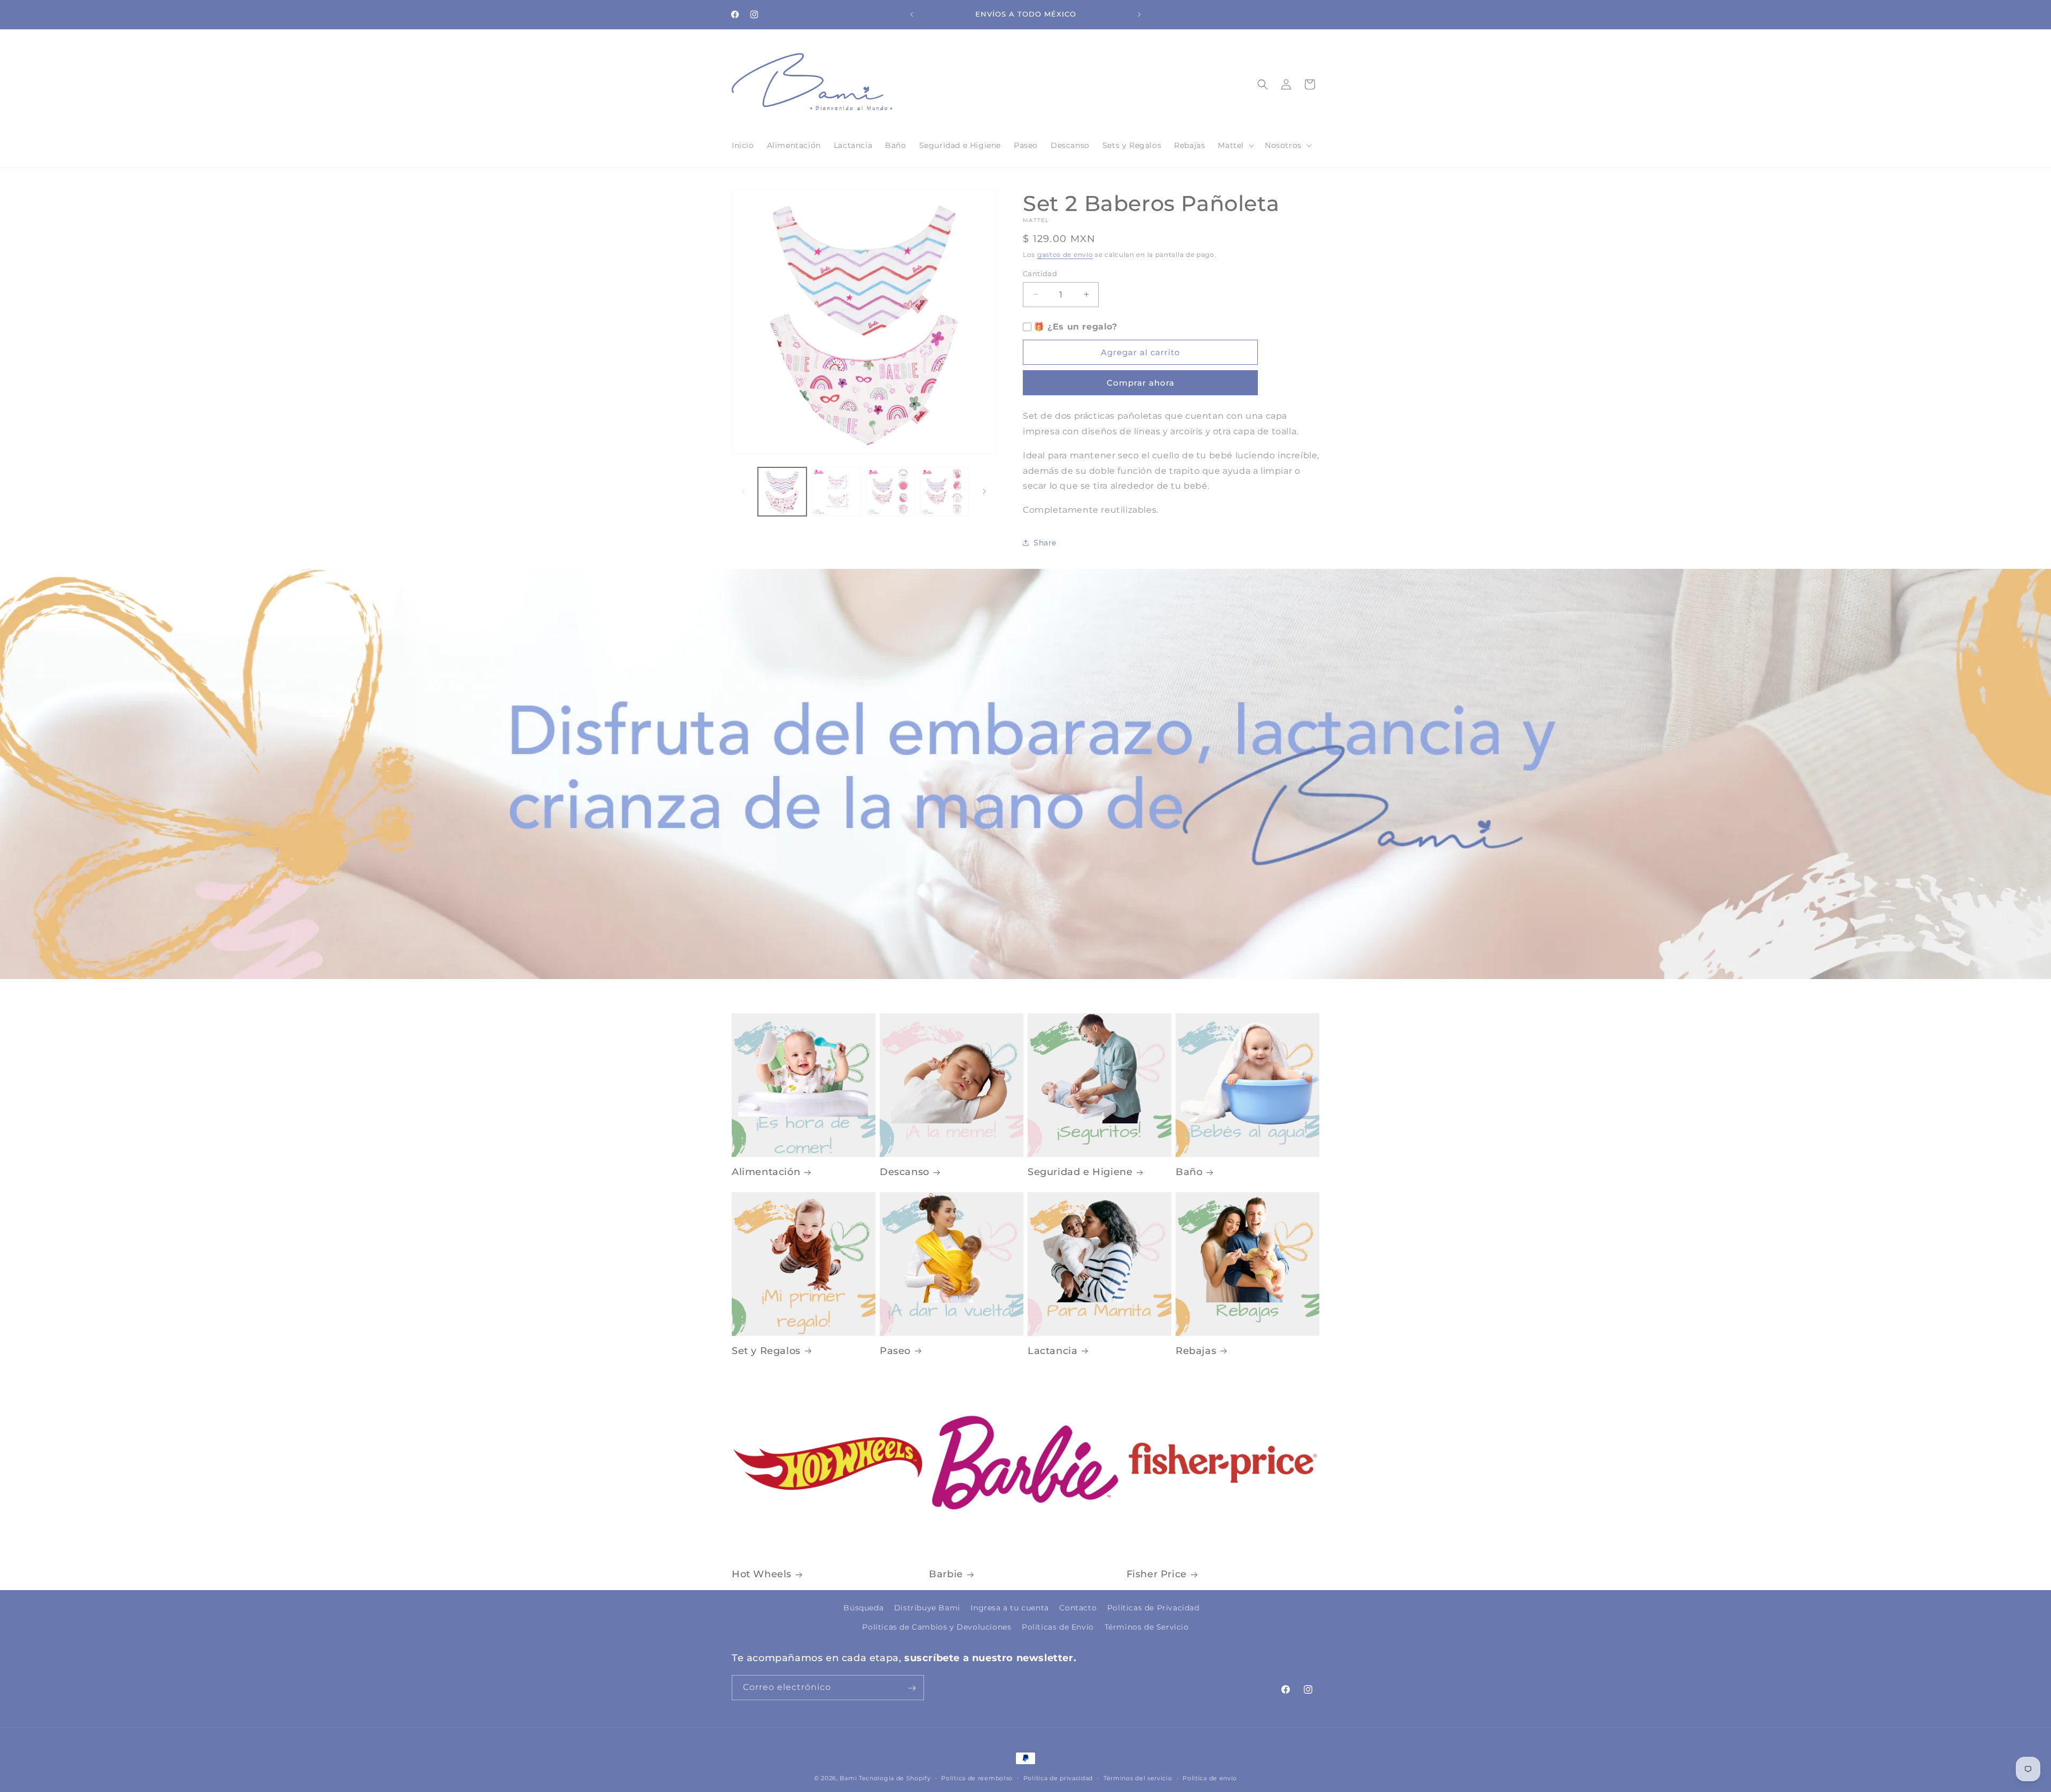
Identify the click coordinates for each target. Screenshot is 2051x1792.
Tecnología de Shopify (895, 1778)
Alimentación (766, 1172)
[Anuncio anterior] (912, 14)
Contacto (1078, 1608)
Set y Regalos (766, 1351)
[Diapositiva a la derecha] (984, 491)
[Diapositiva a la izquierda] (743, 491)
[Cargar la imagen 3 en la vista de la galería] (891, 492)
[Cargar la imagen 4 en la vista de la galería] (945, 492)
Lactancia (1052, 1351)
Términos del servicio (1138, 1778)
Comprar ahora (1141, 383)
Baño (1189, 1172)
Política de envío (1210, 1778)
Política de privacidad (1058, 1778)
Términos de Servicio (1147, 1626)
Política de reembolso (977, 1778)
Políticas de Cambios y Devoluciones (937, 1626)
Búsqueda (863, 1608)
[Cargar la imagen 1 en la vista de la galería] (782, 492)
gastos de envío (1065, 255)
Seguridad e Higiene (1080, 1172)
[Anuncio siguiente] (1139, 14)
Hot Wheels (762, 1574)
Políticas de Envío (1058, 1626)
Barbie (946, 1574)
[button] (1235, 145)
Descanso (905, 1172)
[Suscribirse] (912, 1688)
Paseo (895, 1351)
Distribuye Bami (927, 1608)
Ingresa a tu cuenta (1009, 1608)
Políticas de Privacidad (1153, 1608)
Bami (848, 1778)
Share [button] (1045, 543)
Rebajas (1196, 1351)
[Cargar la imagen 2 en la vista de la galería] (836, 492)
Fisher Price (1157, 1574)
